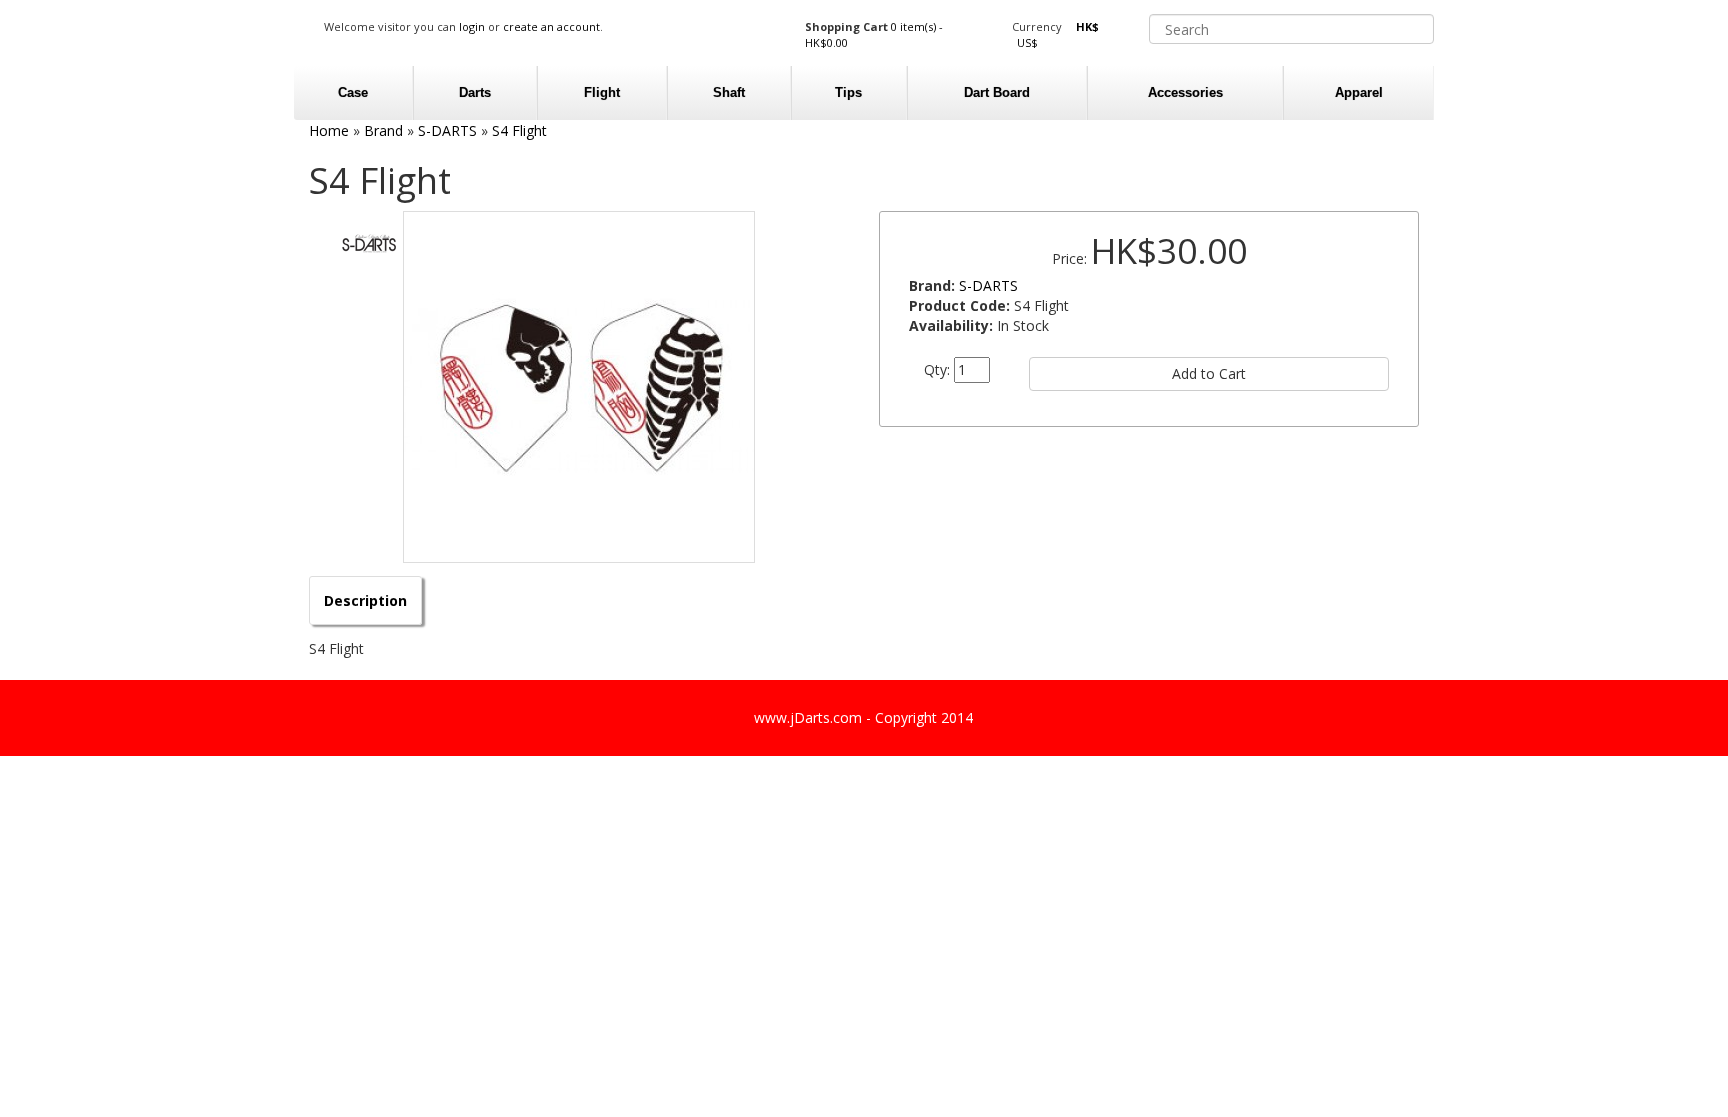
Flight (602, 92)
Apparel (1359, 92)
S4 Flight (519, 130)
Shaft (729, 92)
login (472, 26)
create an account (551, 26)
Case (353, 92)
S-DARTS (447, 130)
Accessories (1185, 92)
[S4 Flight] (579, 387)
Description (365, 600)
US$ (1027, 42)
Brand (383, 130)
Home (329, 130)
